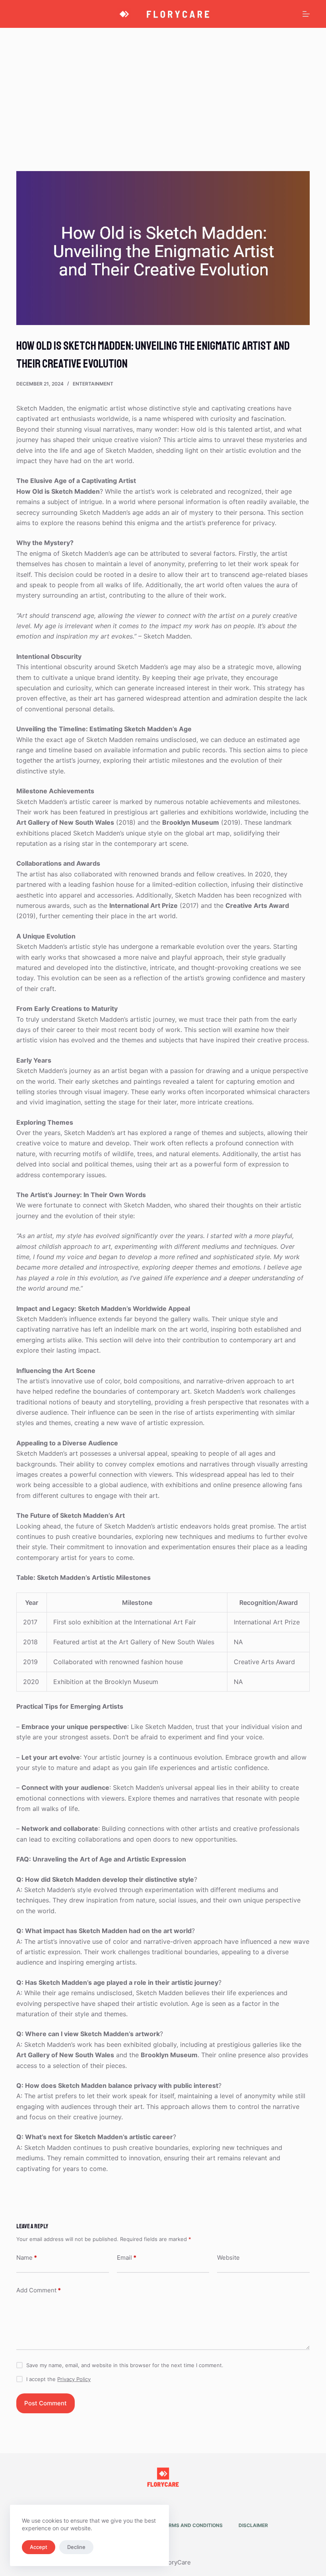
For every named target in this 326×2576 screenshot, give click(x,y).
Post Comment (46, 2403)
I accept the (58, 2379)
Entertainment (93, 384)
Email (127, 2258)
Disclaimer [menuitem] (253, 2525)
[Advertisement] (163, 88)
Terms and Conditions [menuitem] (193, 2525)
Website (228, 2258)
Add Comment (39, 2290)
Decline (76, 2547)
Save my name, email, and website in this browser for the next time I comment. (125, 2365)
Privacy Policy (74, 2379)
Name (27, 2258)
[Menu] (306, 14)
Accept (39, 2547)
